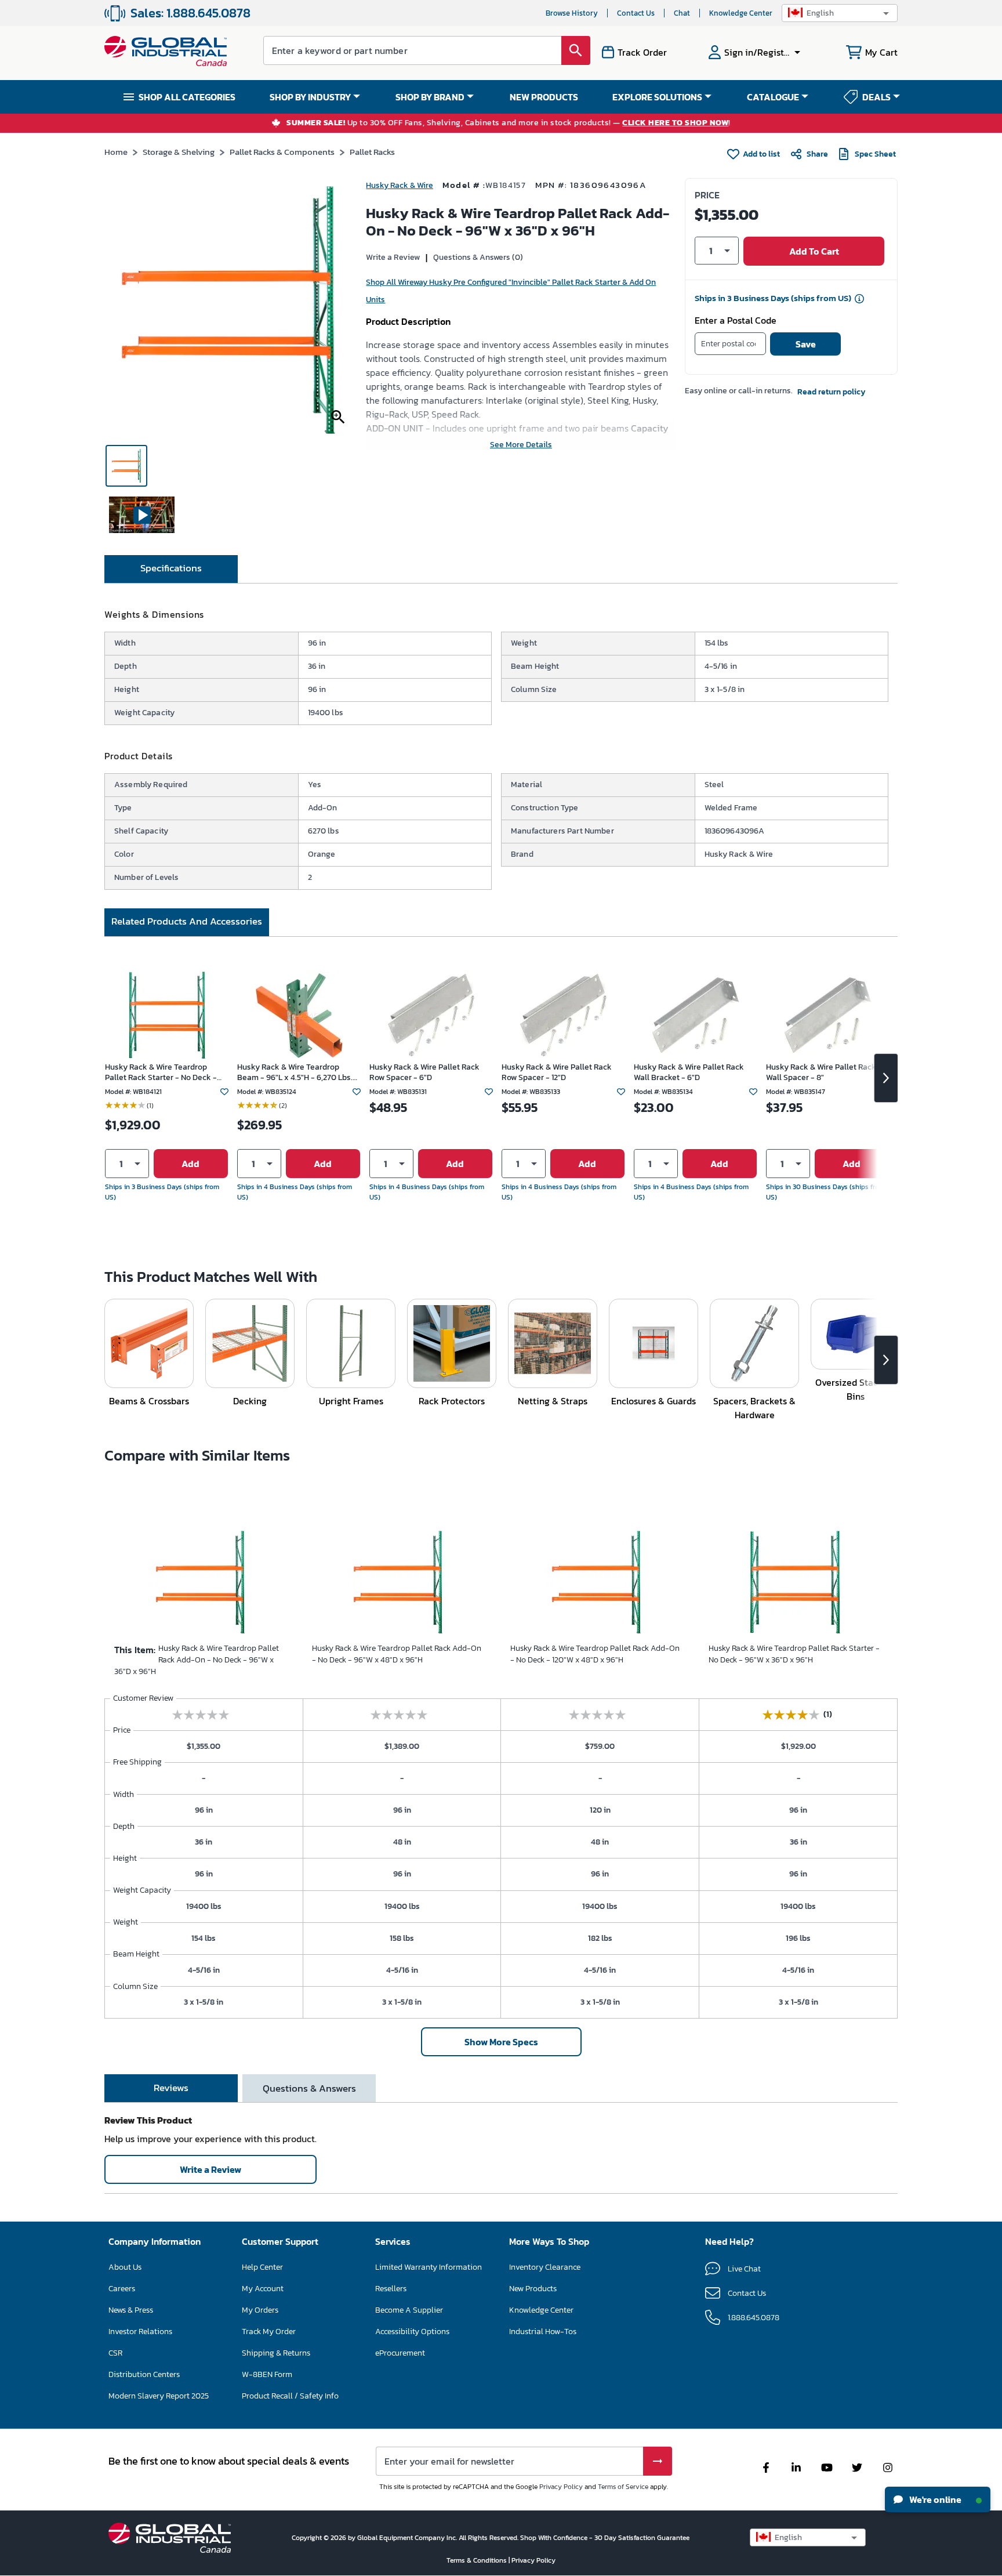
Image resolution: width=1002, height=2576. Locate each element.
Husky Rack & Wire (400, 185)
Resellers (391, 2289)
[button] (840, 13)
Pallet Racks (372, 152)
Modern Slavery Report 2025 (159, 2396)
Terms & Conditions (478, 2560)
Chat (682, 13)
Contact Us (636, 13)
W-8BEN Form (267, 2374)
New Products (533, 2289)
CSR (115, 2353)
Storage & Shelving (179, 152)
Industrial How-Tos (543, 2332)
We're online (934, 2499)
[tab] (171, 569)
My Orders (260, 2310)
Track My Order (269, 2332)
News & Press (131, 2310)
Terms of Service (623, 2487)
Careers (122, 2289)
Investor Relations (140, 2332)
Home (116, 152)
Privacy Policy (561, 2487)
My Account (263, 2289)
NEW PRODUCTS (544, 97)
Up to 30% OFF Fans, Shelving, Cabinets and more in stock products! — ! (509, 123)
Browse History (572, 13)
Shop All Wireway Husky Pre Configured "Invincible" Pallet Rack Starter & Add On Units (511, 291)
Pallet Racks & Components (282, 152)
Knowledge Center (741, 13)
